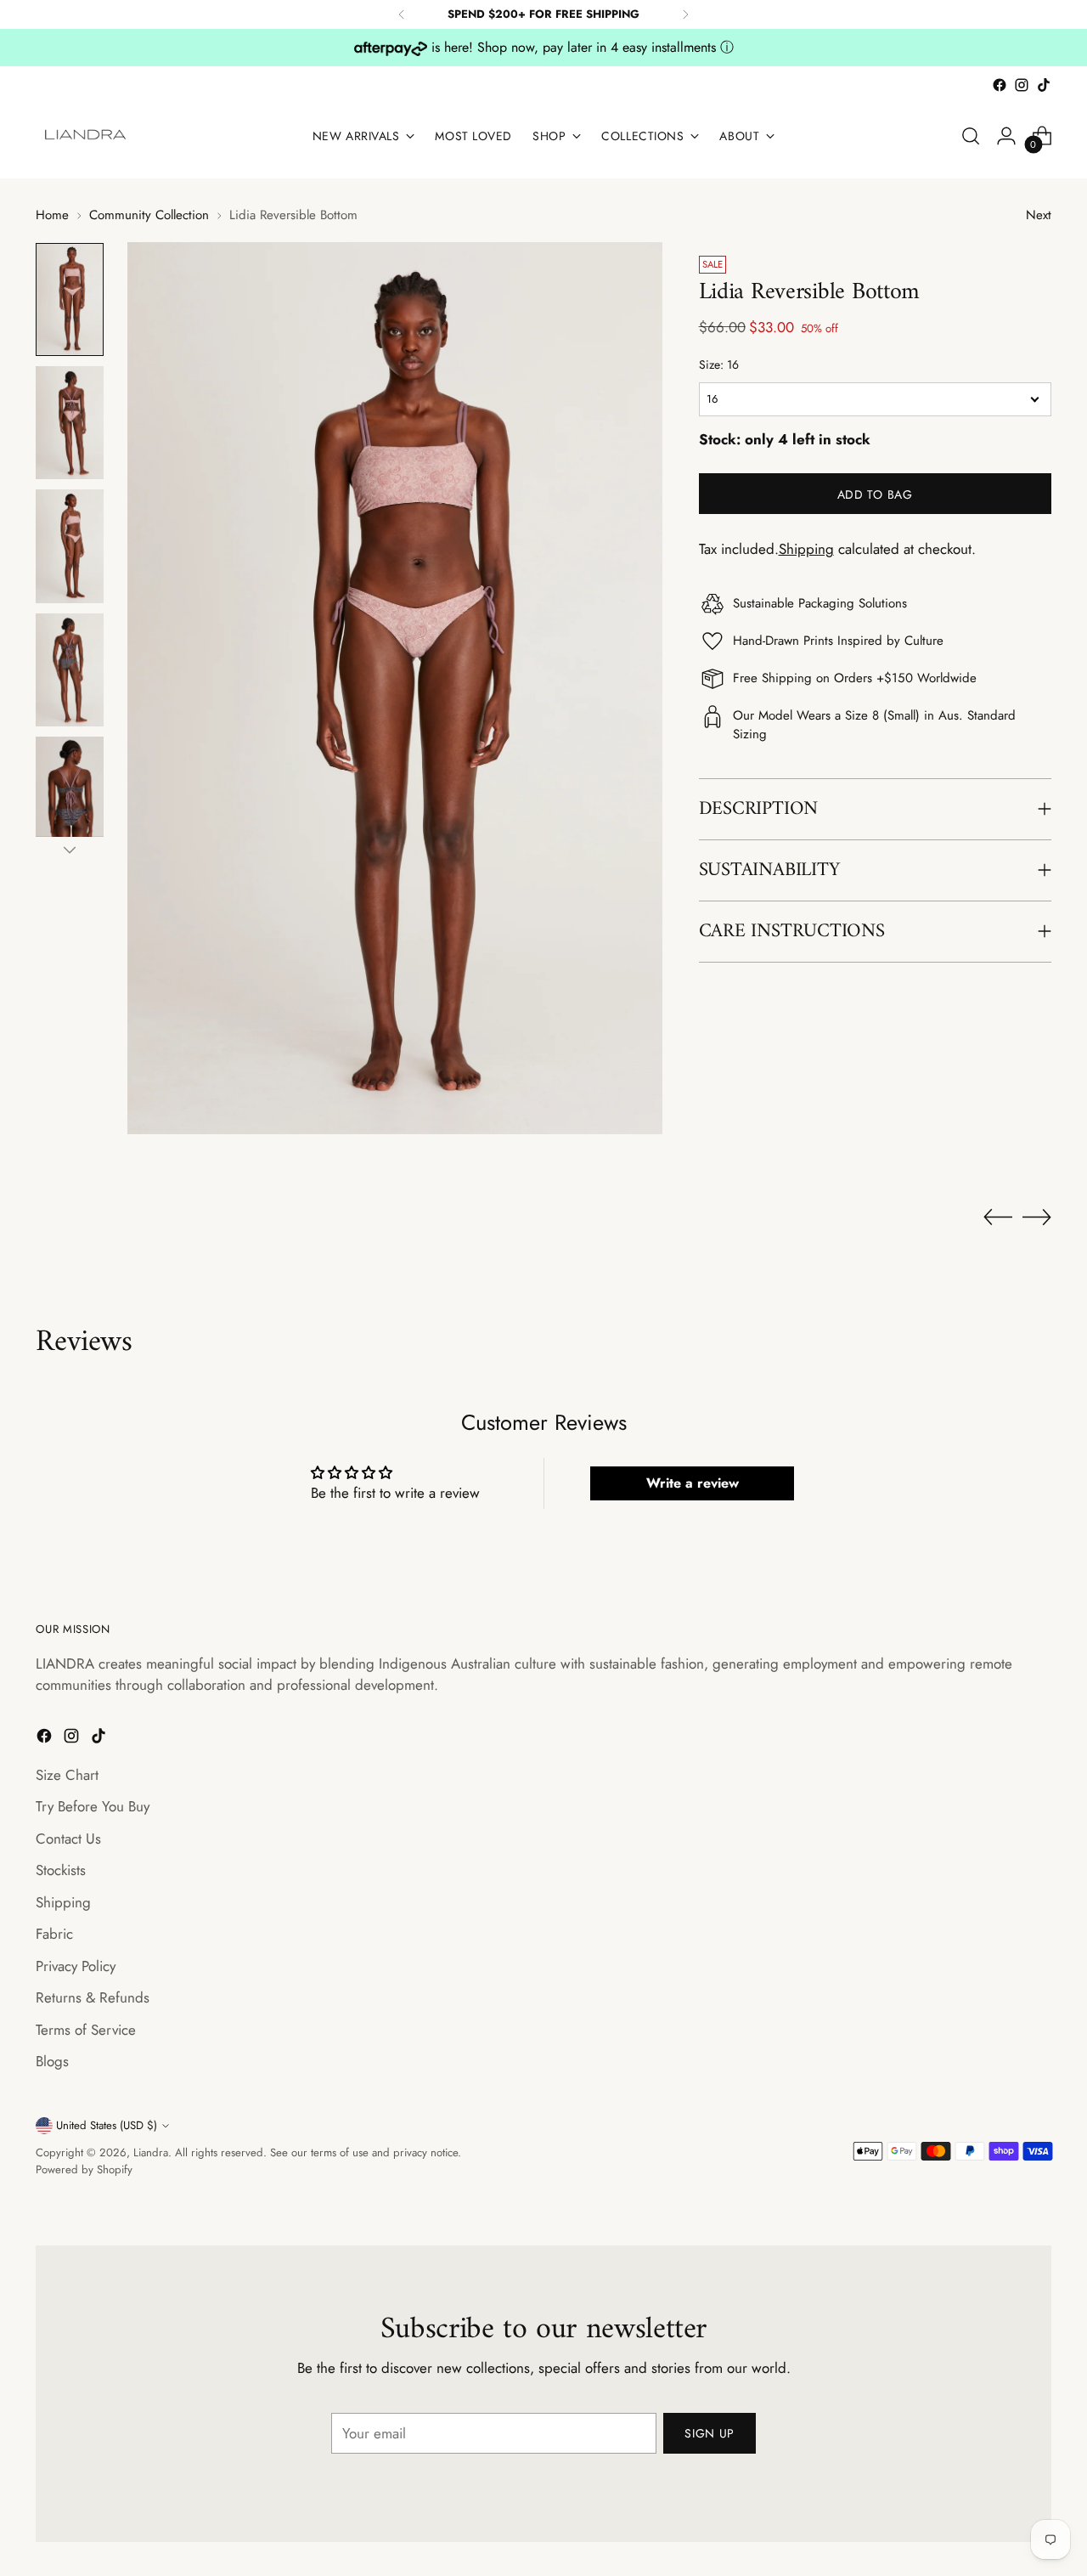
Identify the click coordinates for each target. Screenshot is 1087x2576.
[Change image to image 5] (70, 793)
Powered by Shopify (84, 2169)
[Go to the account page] (1006, 136)
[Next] (685, 14)
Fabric (54, 1934)
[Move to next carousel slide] (1037, 1217)
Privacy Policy (76, 1966)
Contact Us (68, 1839)
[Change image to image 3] (70, 546)
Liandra (151, 2152)
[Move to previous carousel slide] (998, 1217)
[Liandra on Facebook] (1000, 85)
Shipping (806, 548)
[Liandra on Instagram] (1022, 85)
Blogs (52, 2061)
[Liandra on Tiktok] (1044, 85)
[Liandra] (87, 136)
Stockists (61, 1870)
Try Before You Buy (93, 1806)
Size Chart (67, 1775)
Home (52, 215)
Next (1039, 215)
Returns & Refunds (93, 1997)
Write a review (693, 1483)
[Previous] (402, 14)
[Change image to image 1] (70, 299)
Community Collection (149, 215)
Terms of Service (86, 2030)
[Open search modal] (971, 136)
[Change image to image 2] (70, 423)
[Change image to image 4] (70, 670)
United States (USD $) (107, 2125)
